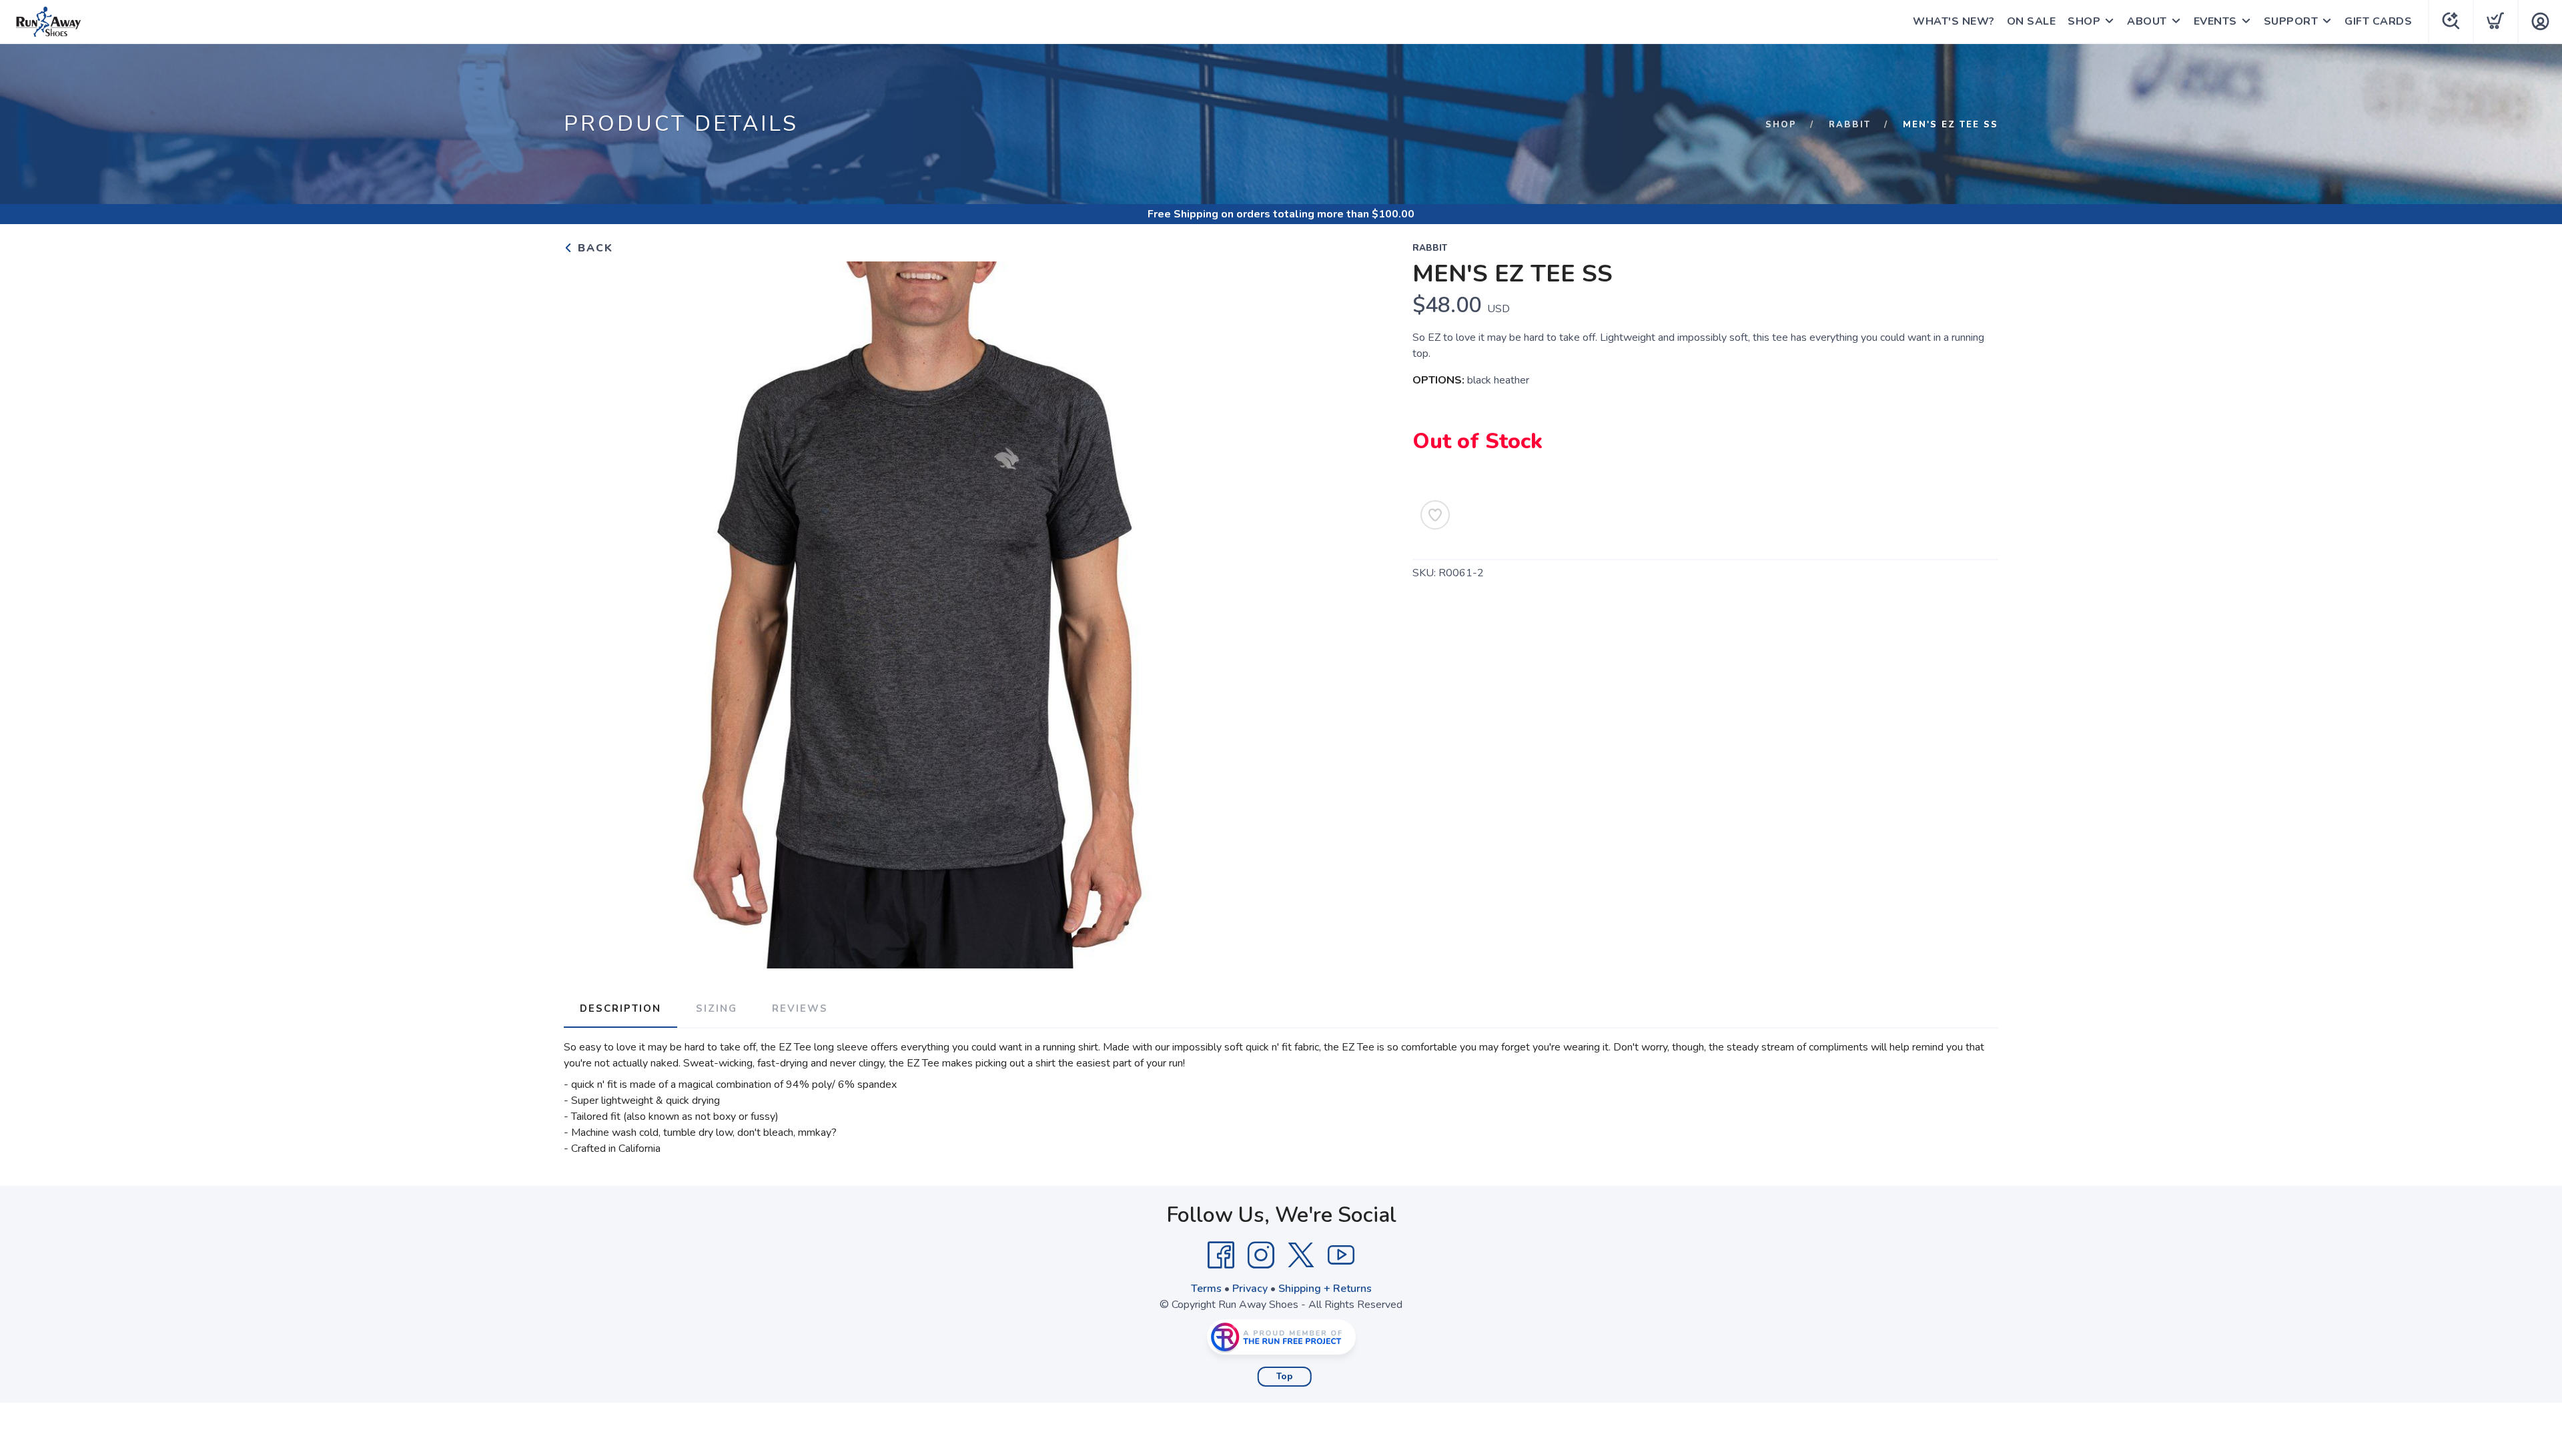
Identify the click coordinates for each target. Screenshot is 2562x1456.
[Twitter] (1301, 1255)
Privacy (1250, 1289)
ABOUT (2147, 21)
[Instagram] (1261, 1255)
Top (1285, 1377)
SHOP (2084, 21)
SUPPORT (2291, 21)
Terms (1206, 1289)
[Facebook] (1221, 1255)
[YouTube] (1341, 1255)
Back (593, 248)
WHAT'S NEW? (1954, 21)
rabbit (1850, 125)
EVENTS (2215, 21)
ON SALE (2032, 21)
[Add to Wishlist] (1435, 515)
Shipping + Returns (1325, 1289)
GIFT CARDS (2378, 21)
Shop (1781, 125)
